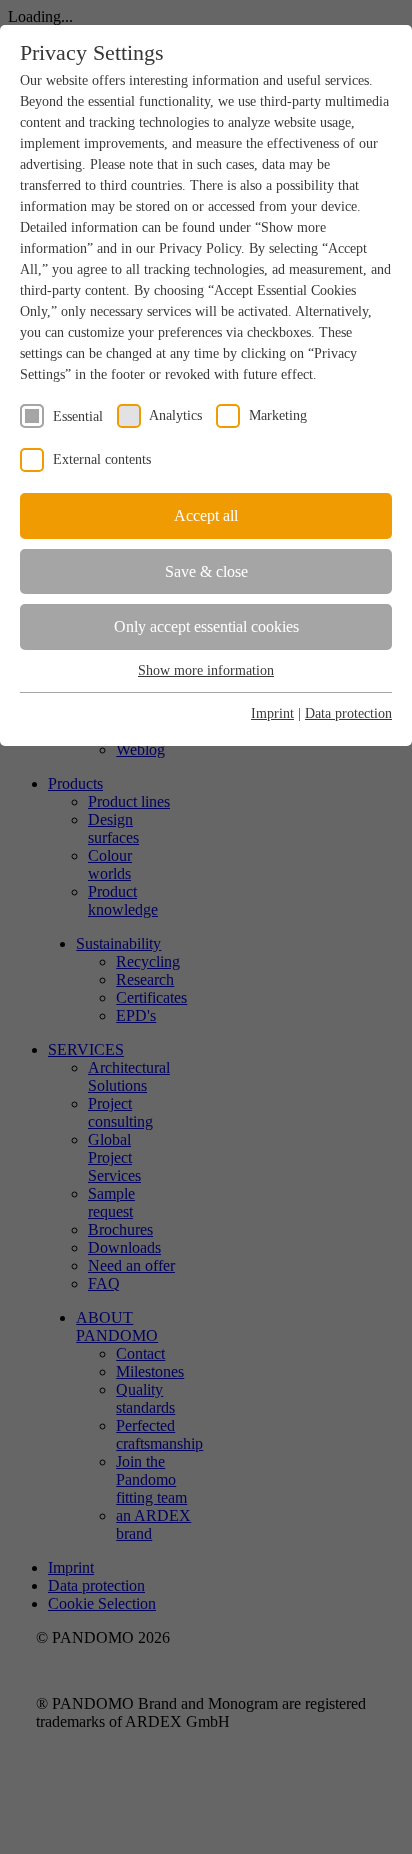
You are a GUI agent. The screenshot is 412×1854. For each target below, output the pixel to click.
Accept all (206, 515)
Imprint (272, 713)
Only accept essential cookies (206, 626)
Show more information (206, 670)
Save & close (206, 571)
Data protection (348, 713)
